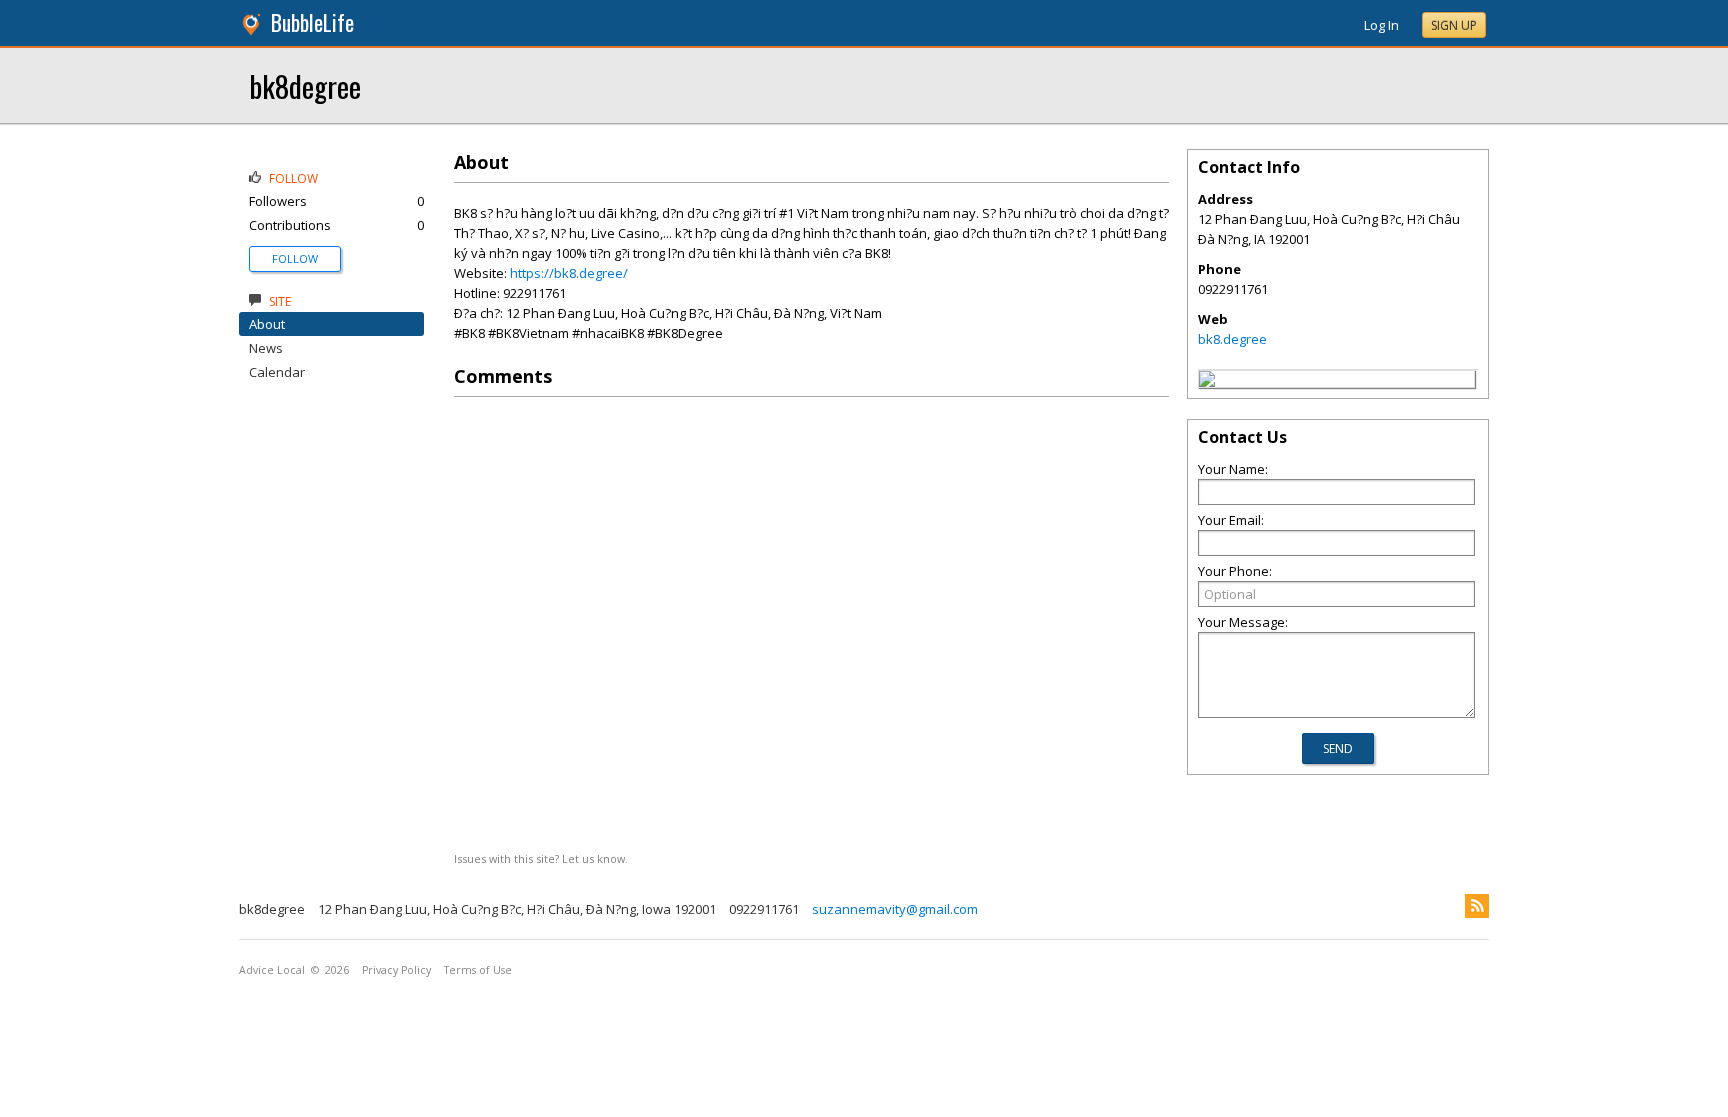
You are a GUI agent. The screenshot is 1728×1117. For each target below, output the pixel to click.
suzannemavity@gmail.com (895, 909)
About (267, 324)
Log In (1381, 25)
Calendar (277, 372)
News (266, 348)
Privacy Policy (396, 970)
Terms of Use (478, 970)
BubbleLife (312, 22)
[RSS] (1477, 906)
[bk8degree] (1207, 382)
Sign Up (1454, 25)
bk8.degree (1232, 339)
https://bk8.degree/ (569, 273)
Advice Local (272, 970)
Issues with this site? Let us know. (541, 858)
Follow (295, 258)
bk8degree (305, 85)
